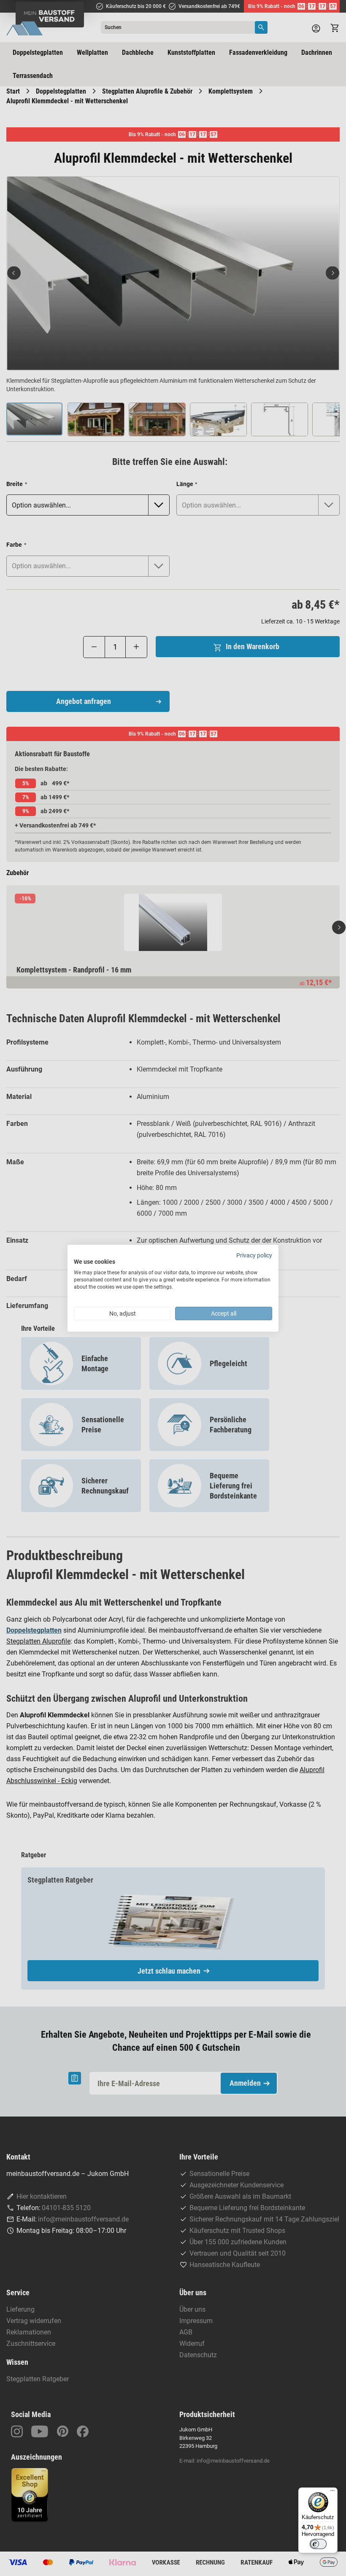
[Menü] (332, 2493)
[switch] (318, 2544)
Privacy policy (254, 1255)
